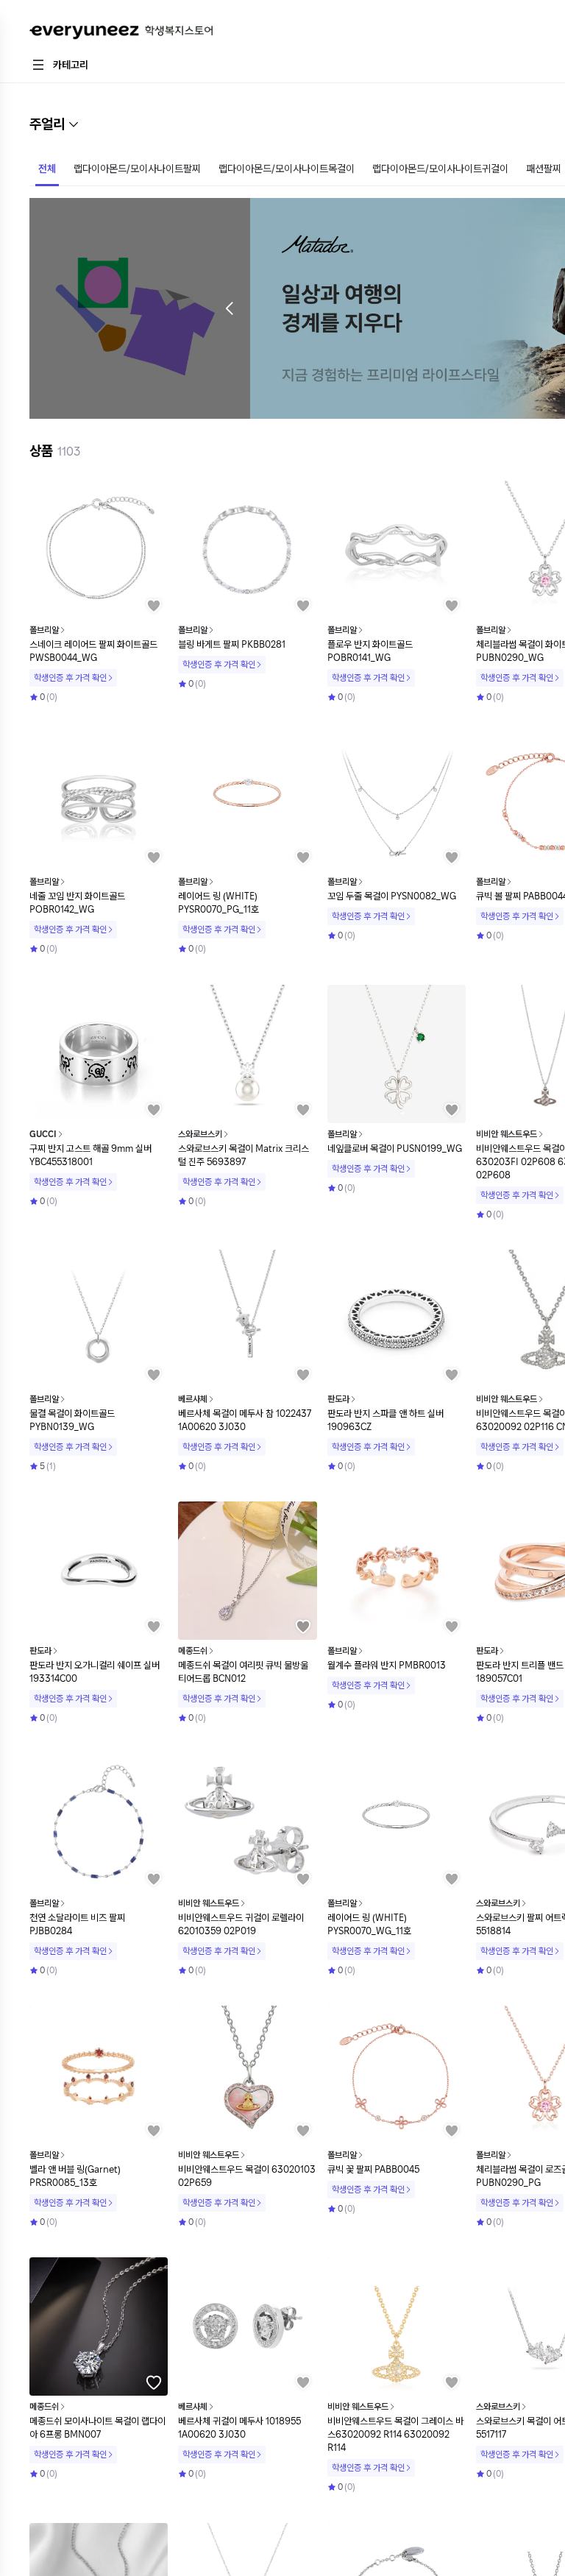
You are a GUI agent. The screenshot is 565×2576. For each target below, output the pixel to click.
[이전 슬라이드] (230, 308)
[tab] (47, 170)
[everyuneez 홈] (121, 33)
